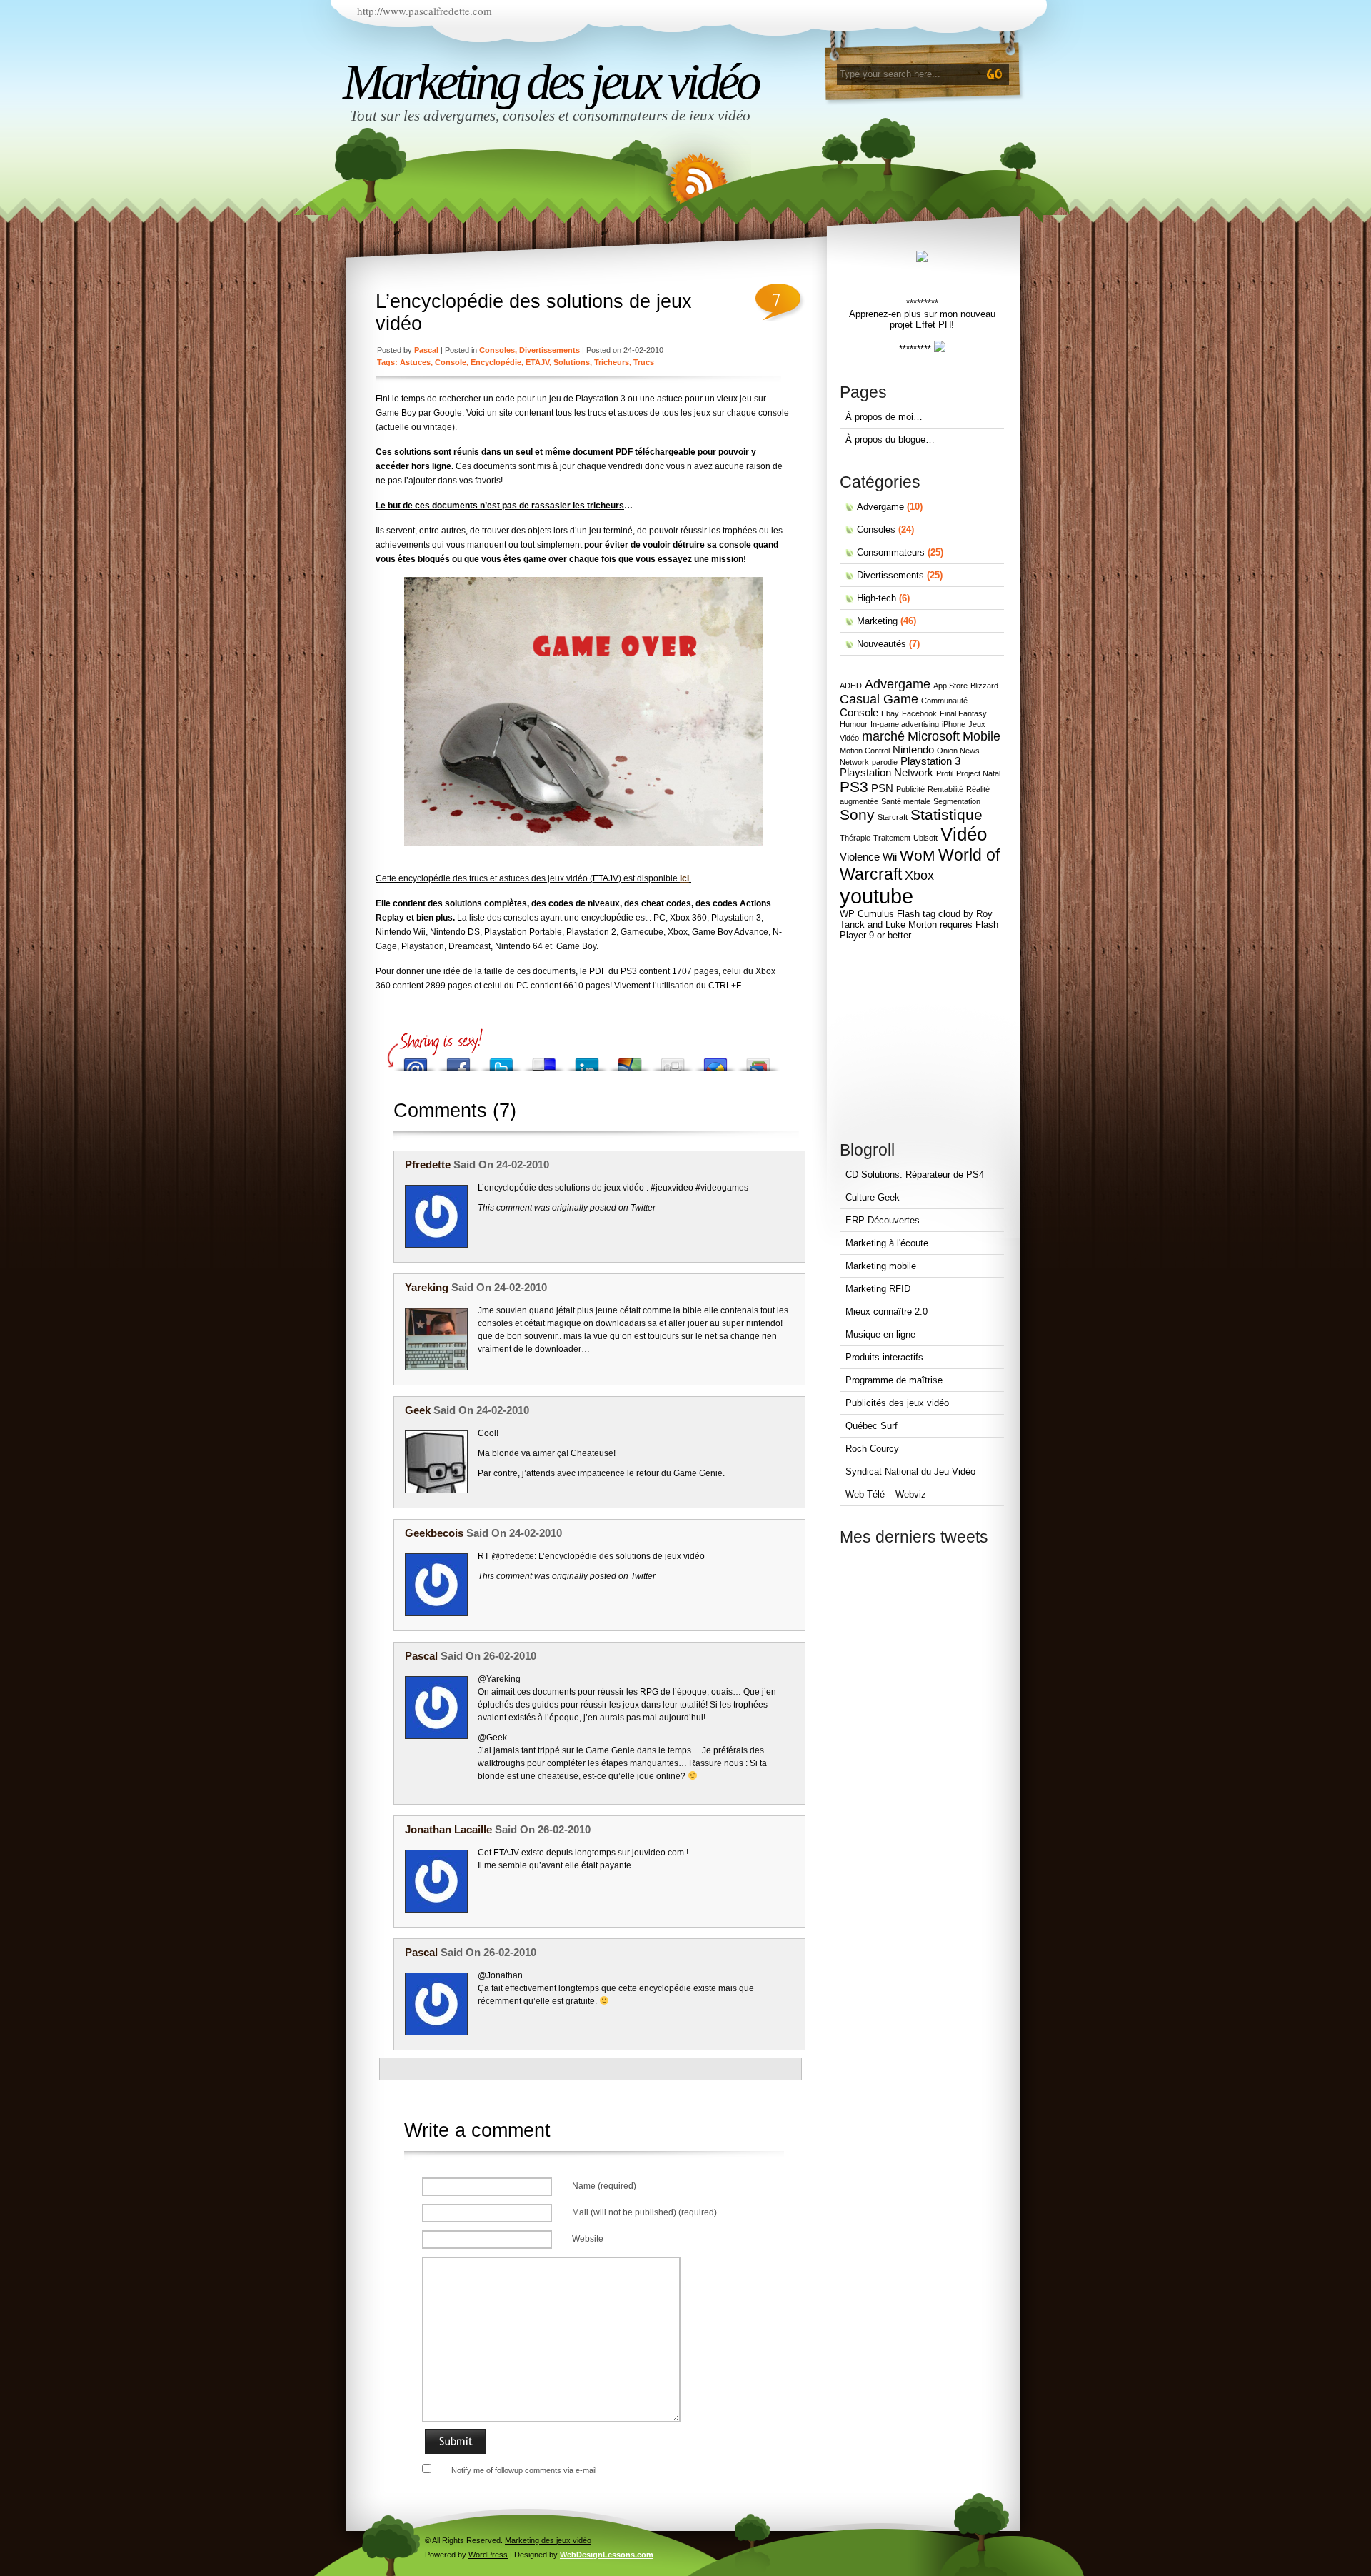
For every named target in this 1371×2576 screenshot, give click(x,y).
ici (684, 878)
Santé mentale (906, 801)
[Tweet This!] (501, 1061)
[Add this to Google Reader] (758, 1061)
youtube (877, 896)
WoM (918, 855)
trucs (644, 362)
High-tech (877, 598)
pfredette (428, 1164)
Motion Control (865, 751)
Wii (890, 857)
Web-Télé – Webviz (886, 1494)
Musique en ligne (880, 1334)
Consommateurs (891, 552)
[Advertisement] (918, 1041)
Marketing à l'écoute (887, 1243)
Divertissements (549, 350)
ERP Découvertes (883, 1220)
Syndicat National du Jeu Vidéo (910, 1472)
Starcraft (893, 817)
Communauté (944, 701)
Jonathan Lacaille (448, 1829)
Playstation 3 (930, 761)
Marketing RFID (878, 1289)
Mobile (981, 736)
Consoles (497, 350)
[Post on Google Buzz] (715, 1061)
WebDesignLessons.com (607, 2555)
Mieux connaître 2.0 (887, 1312)
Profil (945, 773)
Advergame (880, 507)
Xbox (919, 876)
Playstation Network (887, 773)
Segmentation (957, 801)
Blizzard (984, 686)
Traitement (892, 838)
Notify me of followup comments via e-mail (524, 2470)
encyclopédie (496, 362)
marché (883, 736)
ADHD (851, 686)
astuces (415, 362)
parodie (885, 762)
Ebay (890, 713)
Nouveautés (882, 644)
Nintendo (913, 750)
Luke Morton (911, 924)
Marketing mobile (881, 1266)
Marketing (877, 621)
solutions (572, 362)
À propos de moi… (884, 417)
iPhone (954, 724)
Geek (418, 1410)
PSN (882, 788)
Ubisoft (925, 838)
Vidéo (964, 834)
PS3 (854, 787)
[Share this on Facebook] (458, 1061)
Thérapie (855, 838)
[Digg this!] (673, 1061)
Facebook (919, 713)
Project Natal (978, 773)
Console (451, 362)
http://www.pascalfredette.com (425, 11)
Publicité (910, 789)
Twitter (643, 1208)
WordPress (488, 2555)
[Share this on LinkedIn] (587, 1061)
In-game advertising (905, 724)
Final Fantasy (963, 713)
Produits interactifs (884, 1357)
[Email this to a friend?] (416, 1061)
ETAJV (537, 362)
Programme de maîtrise (894, 1380)
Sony (857, 815)
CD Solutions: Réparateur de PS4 (915, 1174)
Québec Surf (872, 1426)
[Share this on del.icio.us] (544, 1061)
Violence (860, 857)
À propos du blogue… (890, 440)
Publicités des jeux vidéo (897, 1403)
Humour (854, 724)
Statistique (946, 815)
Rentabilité (945, 789)
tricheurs (612, 362)
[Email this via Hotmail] (630, 1061)
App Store (950, 686)
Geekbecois (434, 1533)
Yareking (427, 1287)
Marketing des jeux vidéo (550, 81)
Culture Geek (873, 1197)
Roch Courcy (872, 1449)
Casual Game (879, 699)
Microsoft (934, 736)
